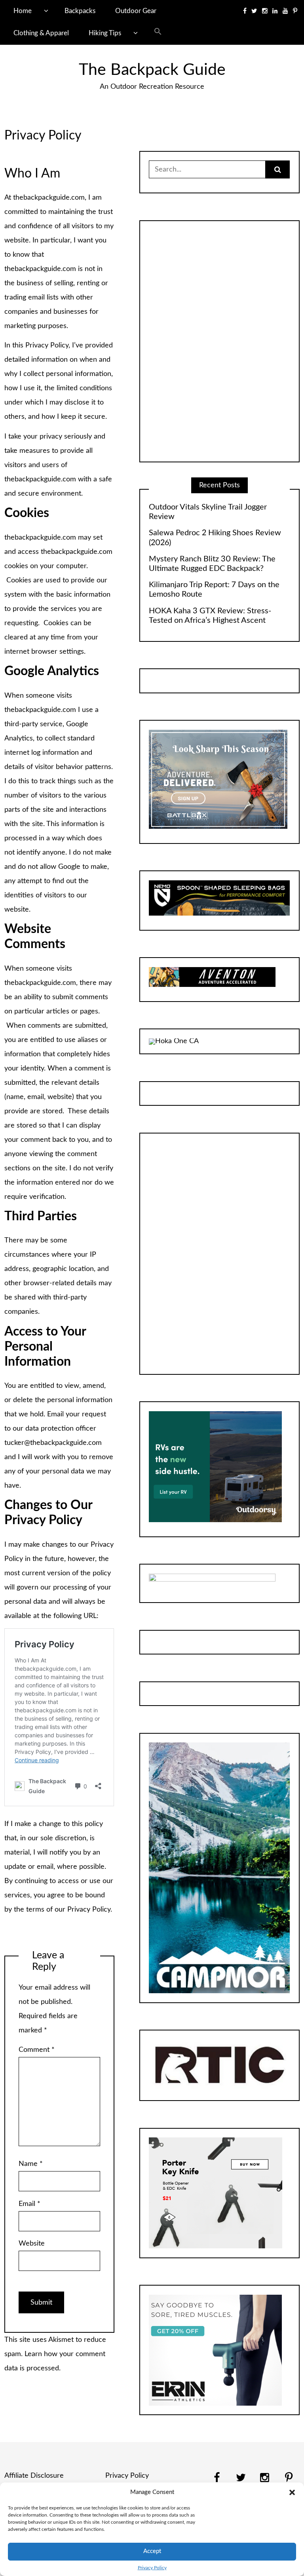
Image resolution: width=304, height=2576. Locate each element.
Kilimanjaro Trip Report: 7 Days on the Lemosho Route (214, 590)
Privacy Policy (152, 2568)
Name (31, 2164)
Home (23, 11)
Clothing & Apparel (41, 33)
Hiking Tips (105, 33)
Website (32, 2244)
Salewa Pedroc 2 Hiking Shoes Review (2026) (215, 538)
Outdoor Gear (136, 11)
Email (29, 2204)
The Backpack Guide (152, 70)
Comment (37, 2050)
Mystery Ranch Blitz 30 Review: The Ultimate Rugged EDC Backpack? (212, 564)
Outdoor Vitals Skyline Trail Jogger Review (208, 512)
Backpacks (80, 11)
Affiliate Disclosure (34, 2476)
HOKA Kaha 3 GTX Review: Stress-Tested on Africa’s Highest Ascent (210, 616)
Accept (152, 2551)
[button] (292, 2492)
